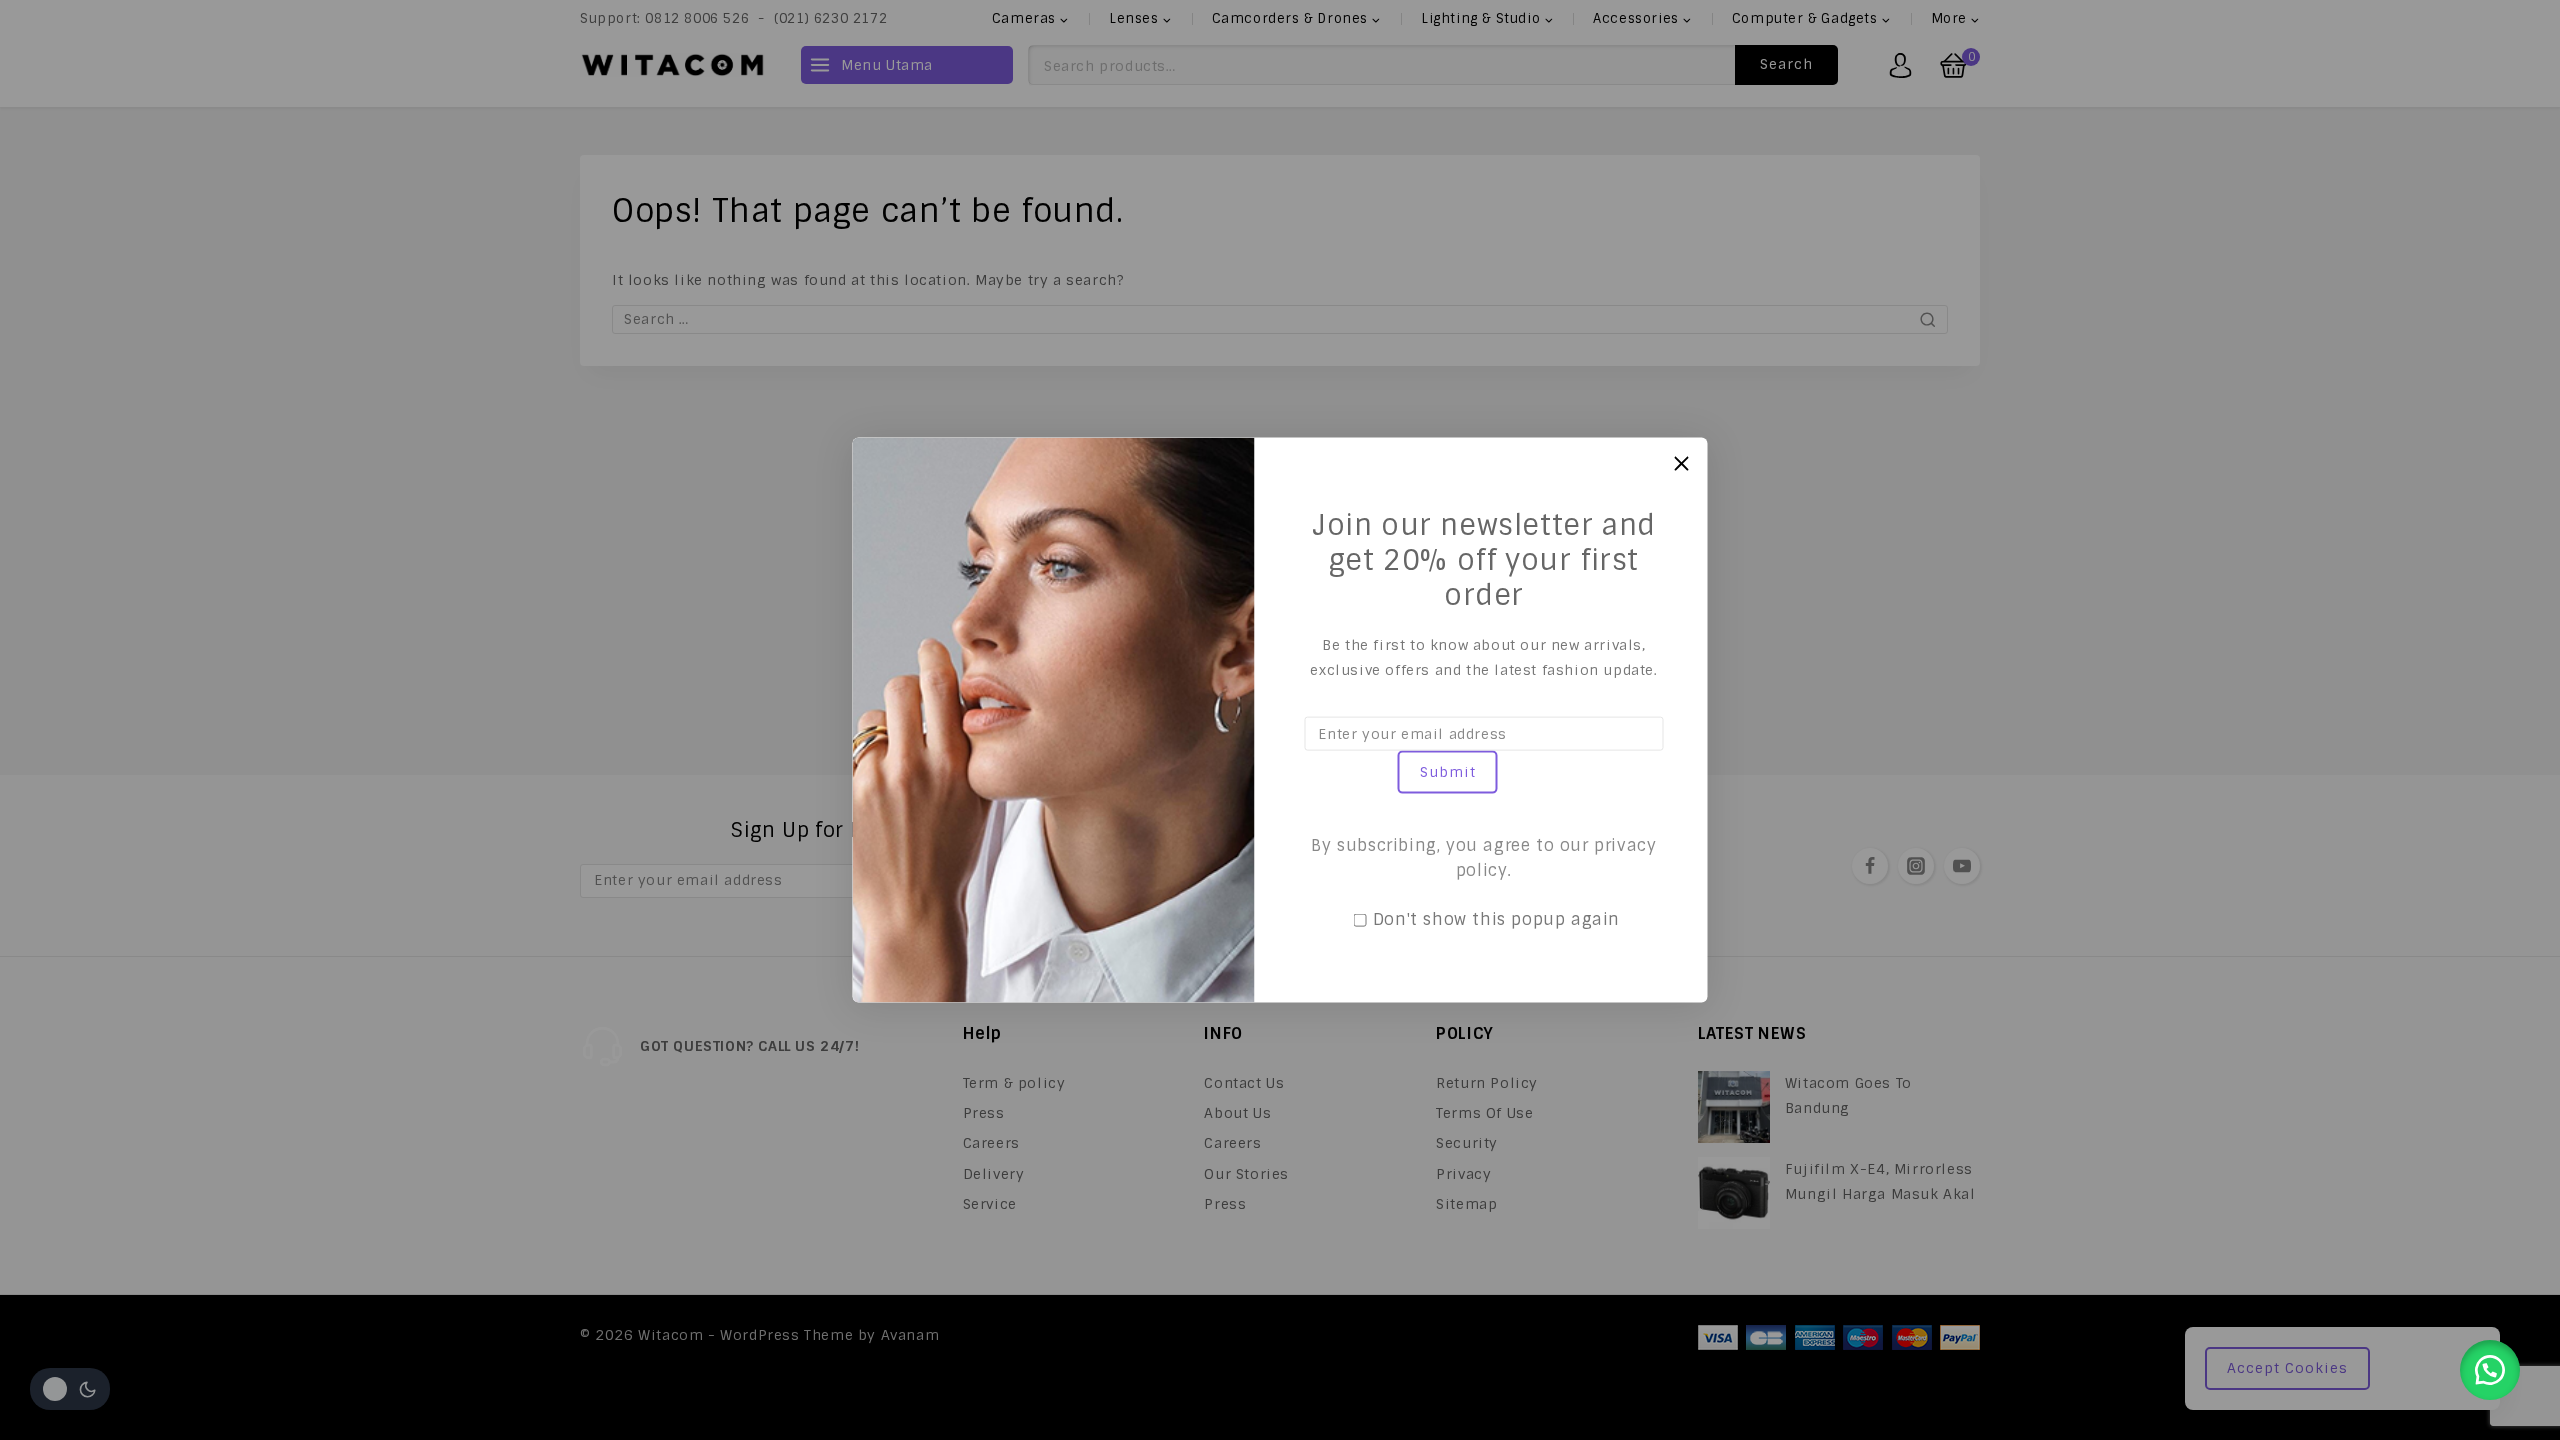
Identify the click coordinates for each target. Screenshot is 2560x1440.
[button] (2490, 1370)
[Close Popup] (1681, 463)
